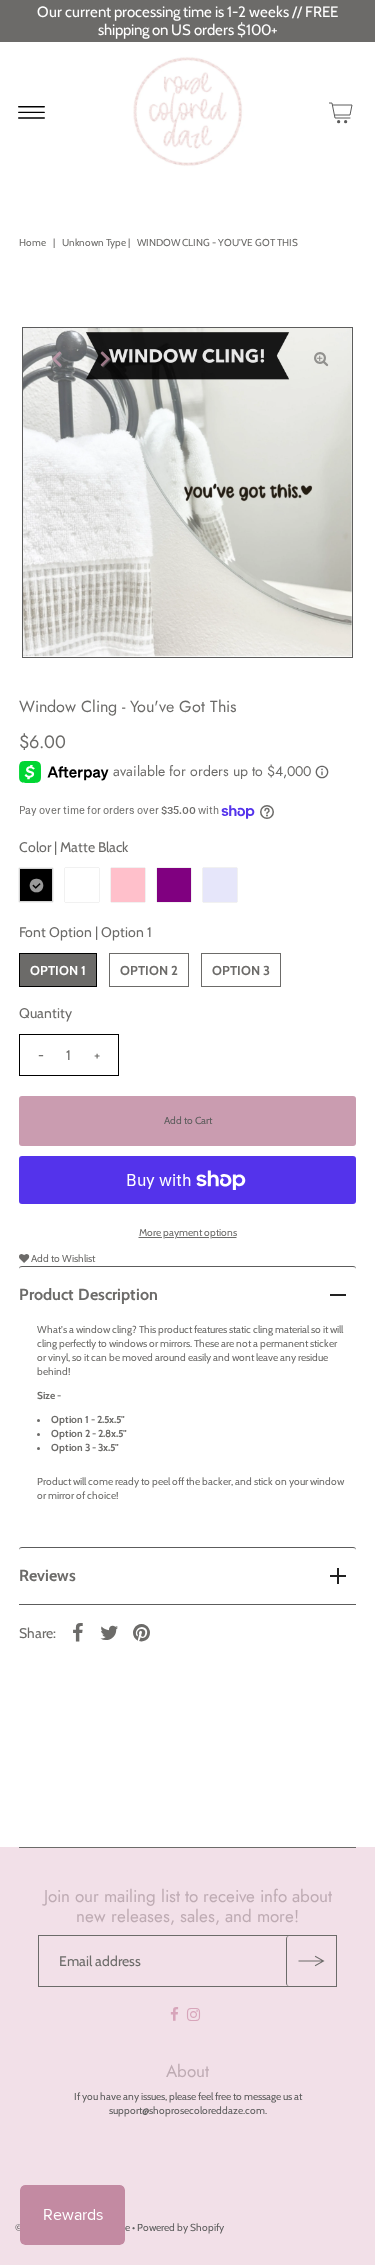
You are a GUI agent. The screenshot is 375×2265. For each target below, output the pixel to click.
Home (32, 242)
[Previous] (54, 359)
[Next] (103, 359)
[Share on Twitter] (110, 1632)
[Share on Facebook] (78, 1632)
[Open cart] (341, 112)
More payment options (188, 1232)
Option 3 (241, 970)
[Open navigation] (31, 112)
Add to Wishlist (62, 1258)
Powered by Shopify (180, 2227)
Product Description (88, 1294)
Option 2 (149, 970)
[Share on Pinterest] (142, 1632)
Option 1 (58, 970)
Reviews (47, 1575)
